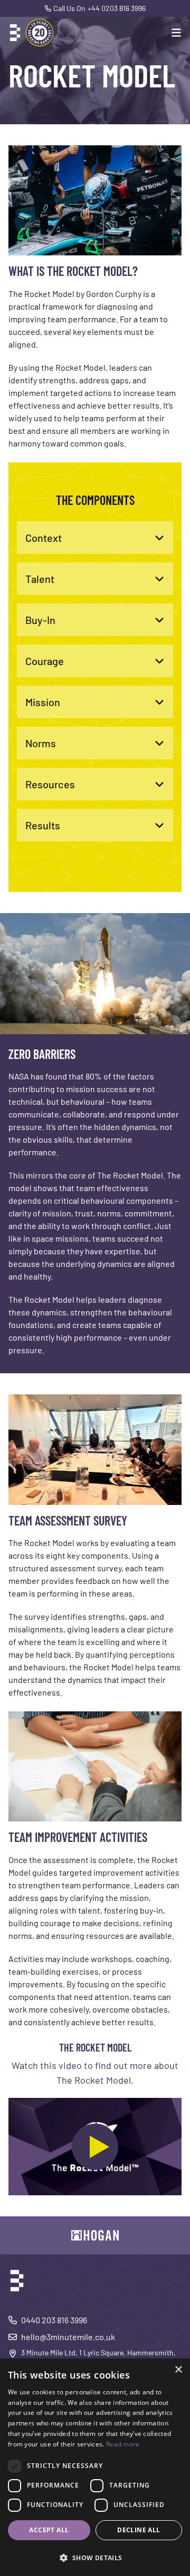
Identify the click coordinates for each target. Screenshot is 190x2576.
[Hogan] (95, 2235)
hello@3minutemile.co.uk (68, 2337)
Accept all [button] (49, 2530)
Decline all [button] (139, 2530)
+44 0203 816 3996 (117, 8)
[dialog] (95, 2467)
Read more (123, 2444)
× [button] (178, 2370)
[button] (95, 2558)
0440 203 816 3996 (54, 2320)
